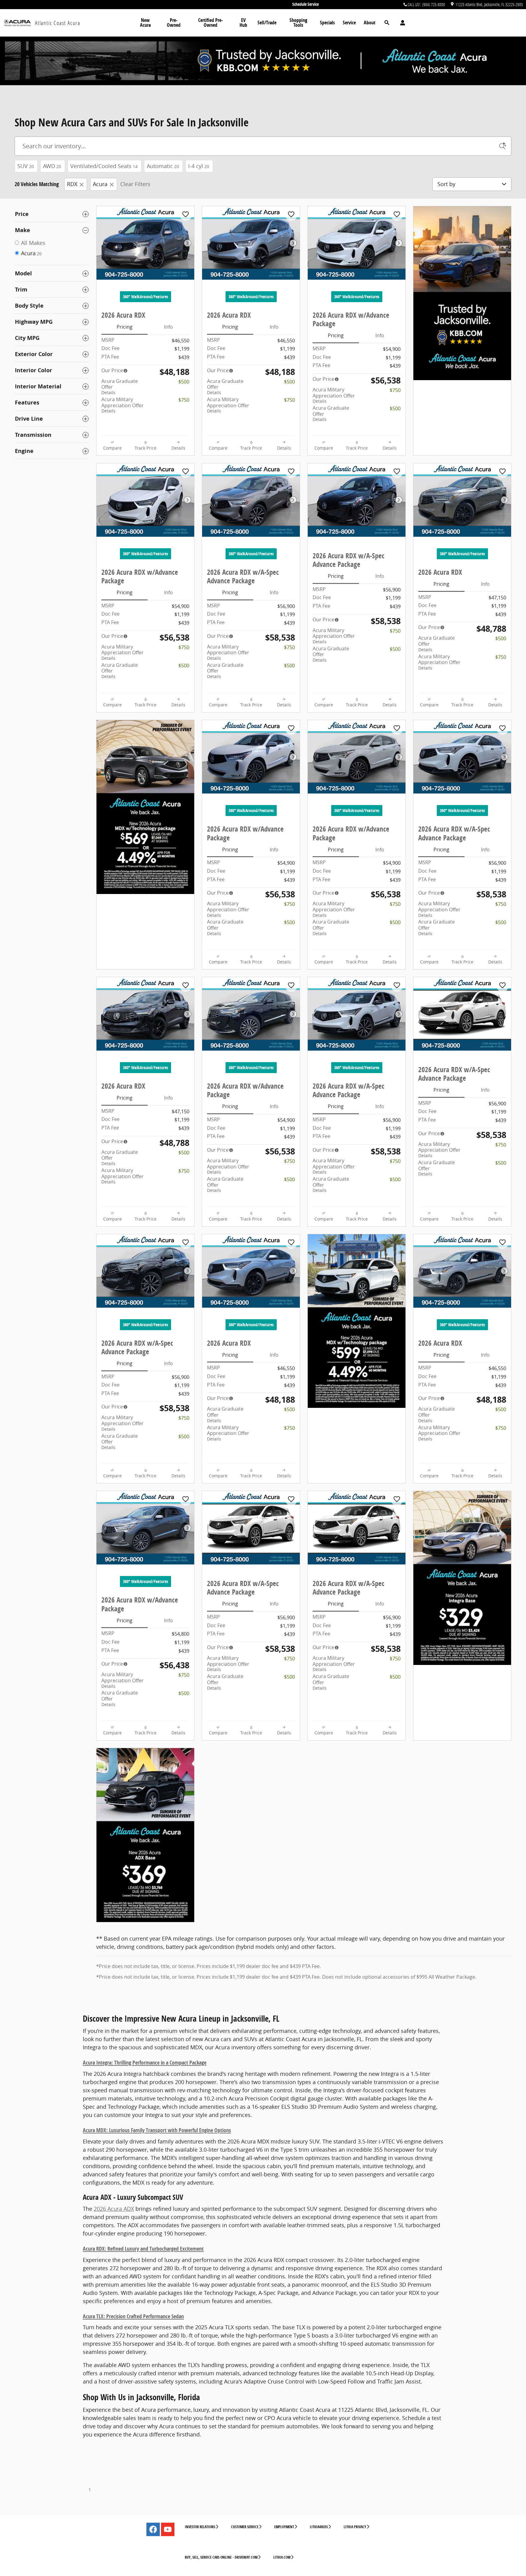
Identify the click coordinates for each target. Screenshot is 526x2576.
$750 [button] (184, 400)
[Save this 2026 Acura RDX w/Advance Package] (397, 215)
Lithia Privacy (355, 2527)
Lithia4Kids (319, 2527)
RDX (72, 184)
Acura (100, 184)
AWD (52, 166)
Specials (327, 23)
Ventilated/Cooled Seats (104, 166)
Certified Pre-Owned (210, 23)
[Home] (18, 23)
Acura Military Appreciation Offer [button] (123, 405)
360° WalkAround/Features (146, 297)
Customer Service (245, 2527)
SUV (26, 166)
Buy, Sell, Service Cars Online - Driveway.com (221, 2557)
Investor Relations (200, 2527)
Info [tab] (168, 327)
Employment (284, 2527)
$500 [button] (184, 382)
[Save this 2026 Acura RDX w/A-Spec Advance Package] (291, 472)
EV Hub (243, 23)
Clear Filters (135, 184)
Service (349, 23)
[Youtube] (168, 2529)
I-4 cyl (199, 166)
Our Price (112, 370)
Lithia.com (282, 2557)
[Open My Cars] (401, 23)
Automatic (163, 166)
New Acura (145, 23)
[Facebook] (153, 2529)
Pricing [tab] (124, 327)
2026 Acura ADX (114, 2209)
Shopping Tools (298, 23)
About (370, 23)
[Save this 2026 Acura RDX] (186, 215)
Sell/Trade (267, 23)
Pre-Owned (174, 23)
